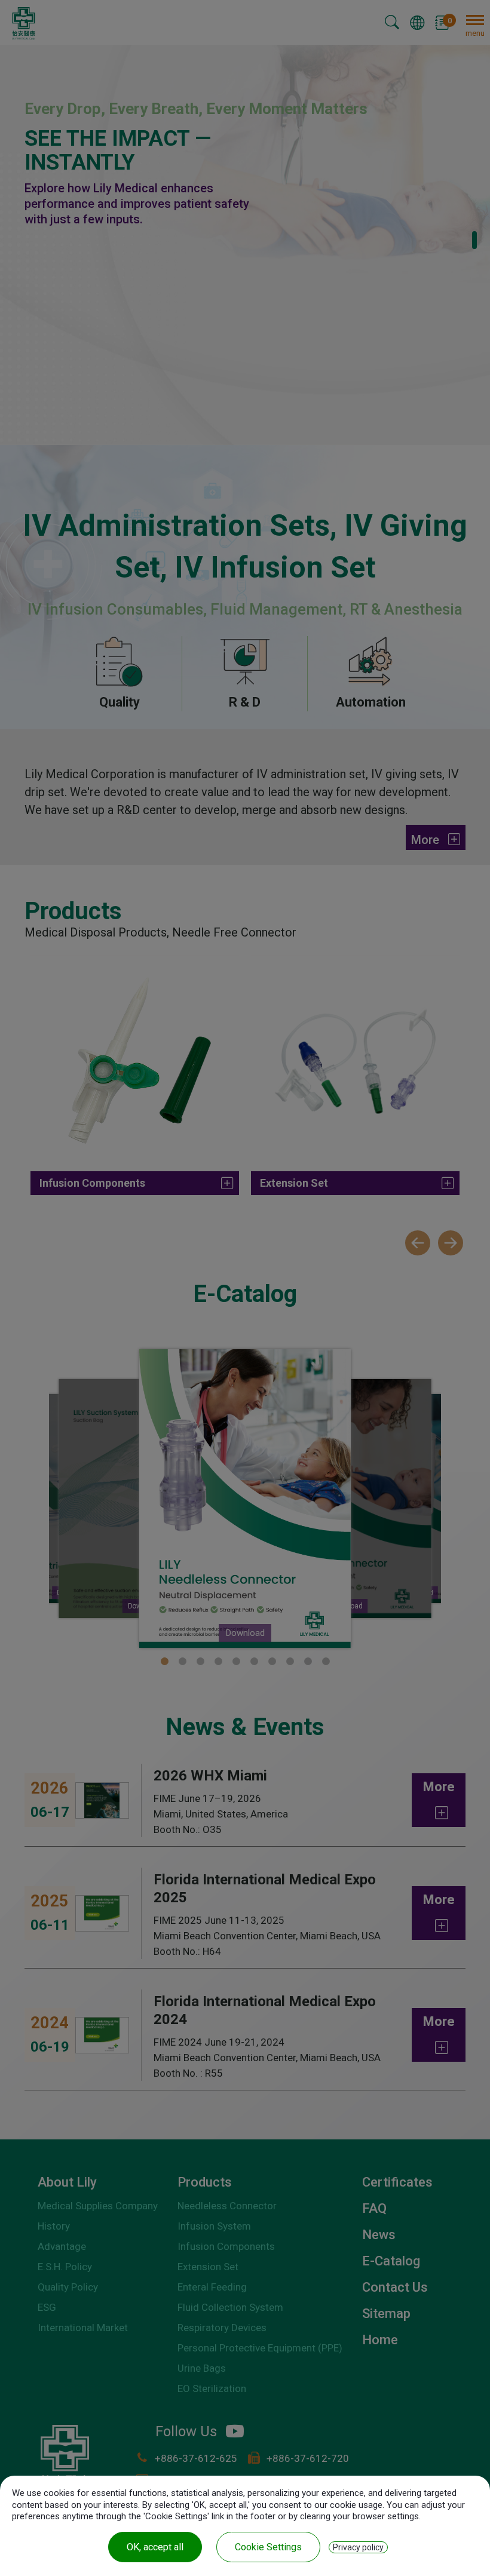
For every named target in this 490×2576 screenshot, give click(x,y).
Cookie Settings (268, 2547)
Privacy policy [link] (358, 2547)
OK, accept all (155, 2547)
